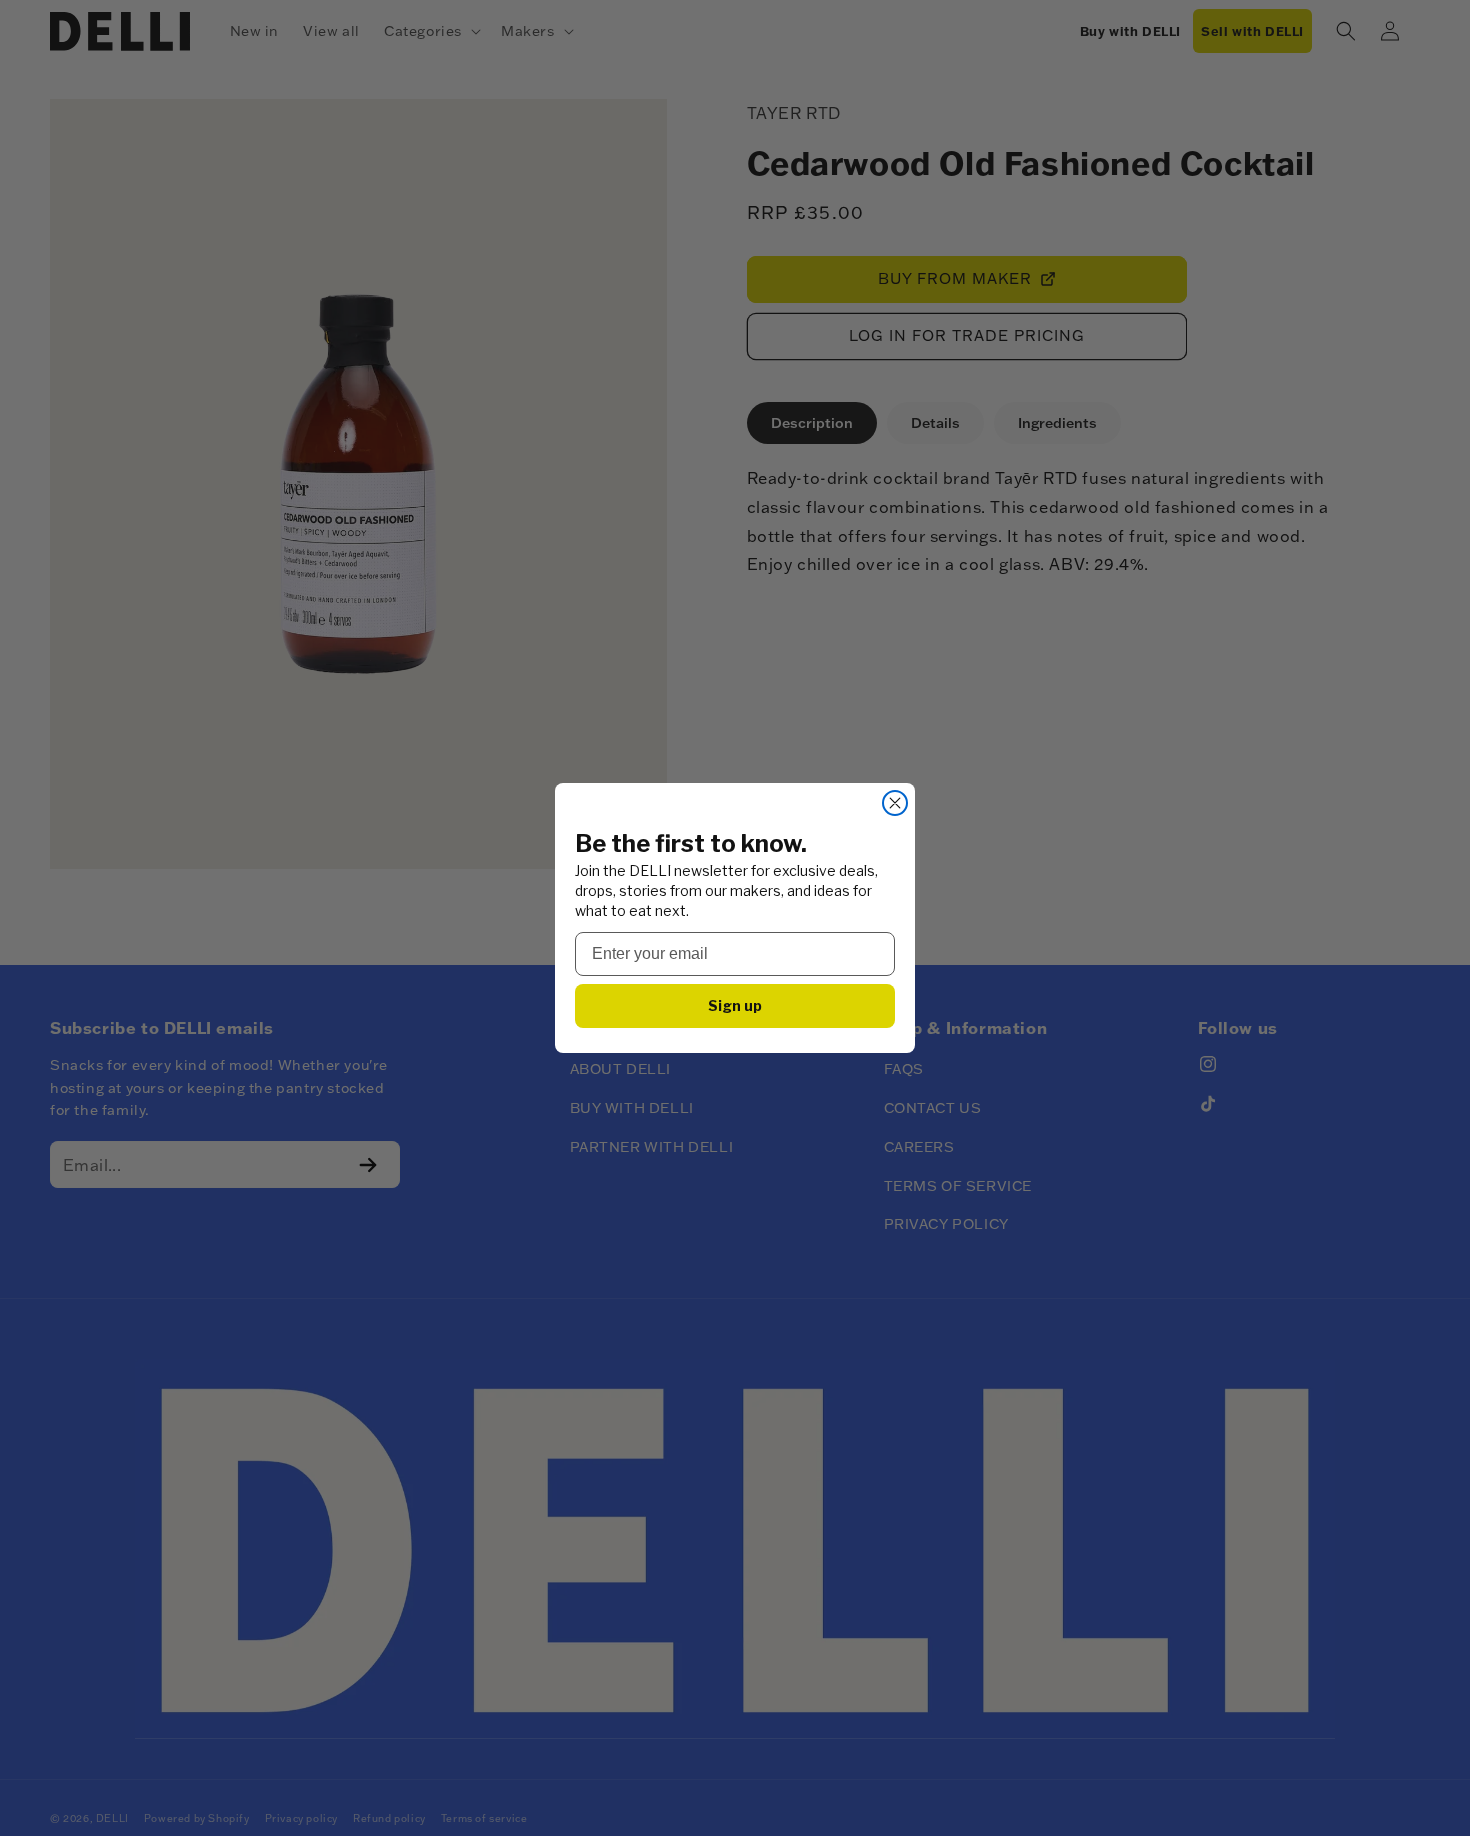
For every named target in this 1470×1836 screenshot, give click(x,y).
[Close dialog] (895, 803)
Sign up (735, 1005)
